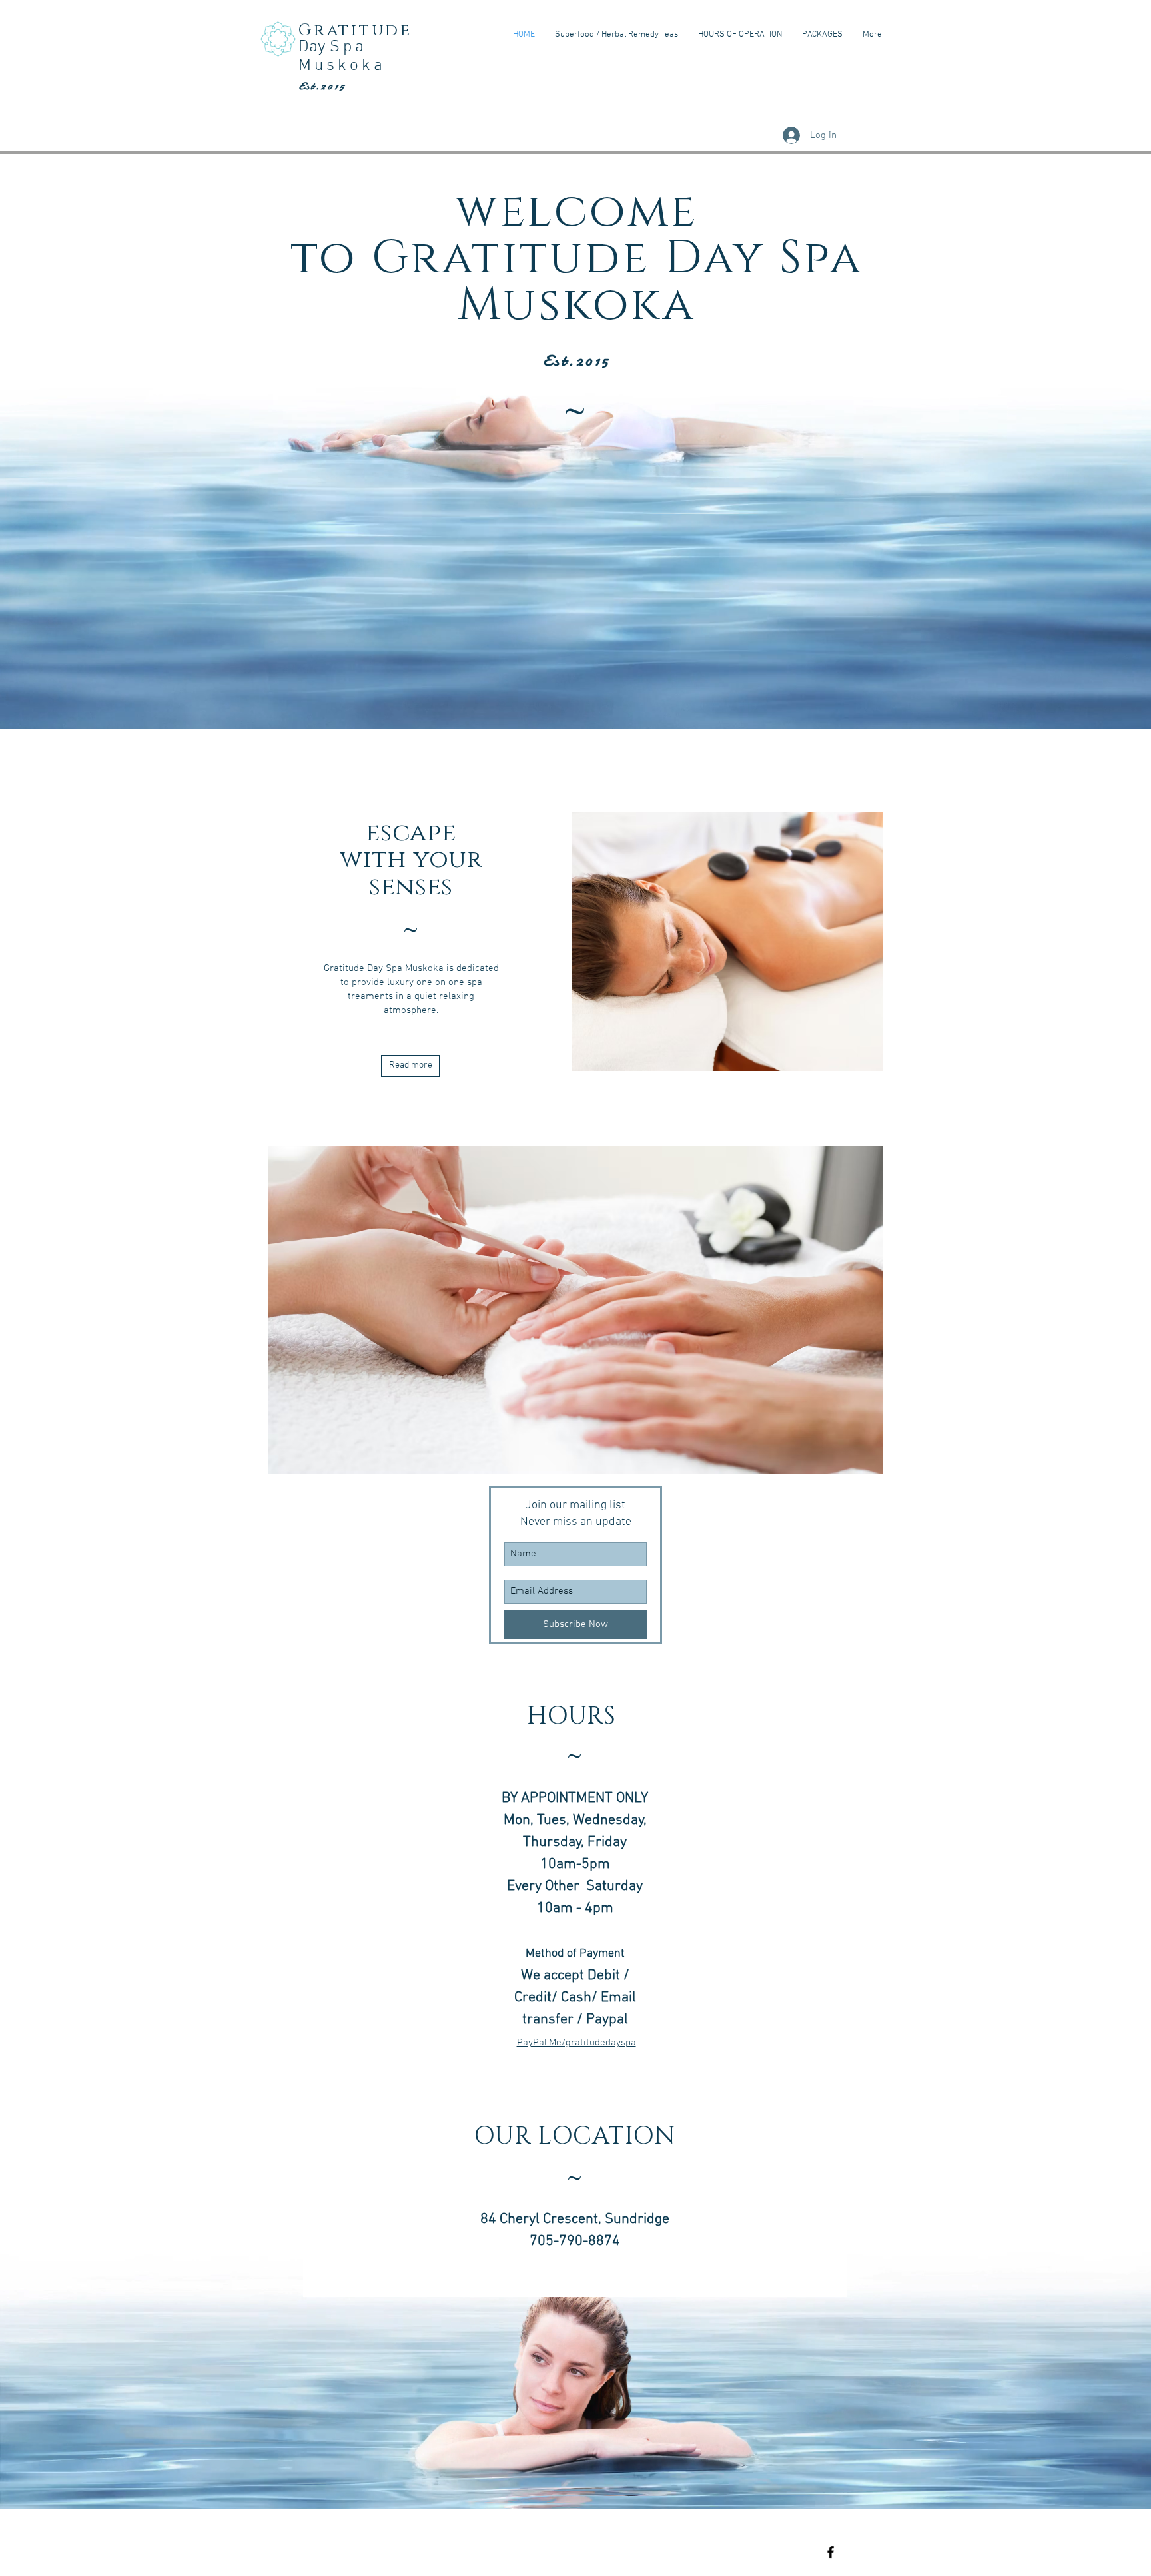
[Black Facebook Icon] (831, 2552)
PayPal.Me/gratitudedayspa (576, 2043)
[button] (646, 1310)
